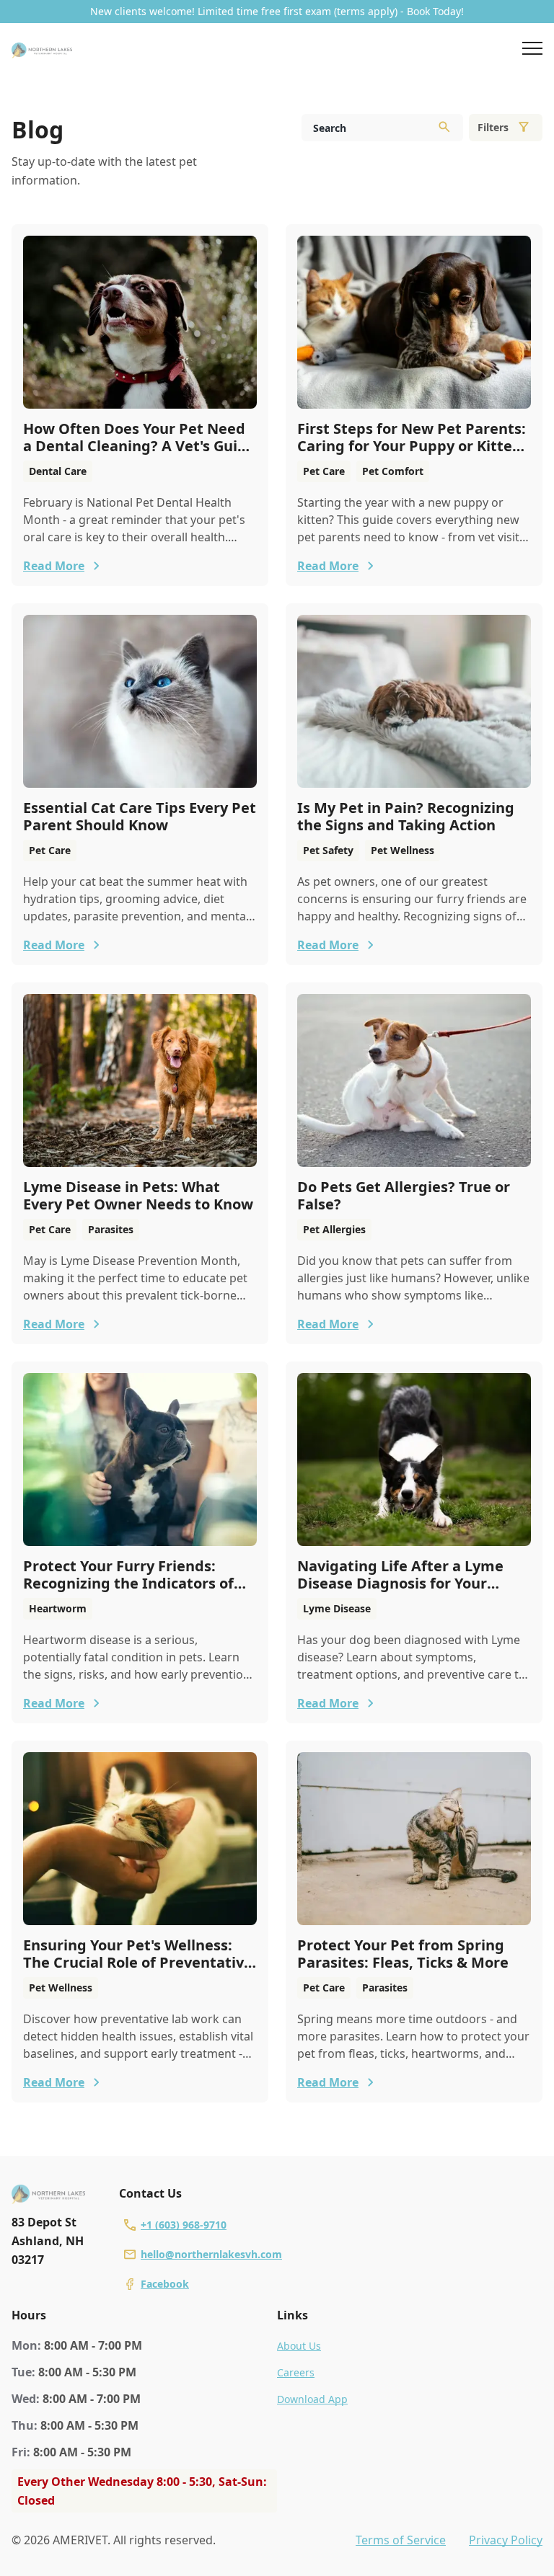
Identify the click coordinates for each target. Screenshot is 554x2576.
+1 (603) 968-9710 (184, 2225)
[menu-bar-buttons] (532, 50)
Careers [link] (296, 2372)
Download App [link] (312, 2399)
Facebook (165, 2284)
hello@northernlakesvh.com (211, 2254)
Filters (493, 127)
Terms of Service (401, 2540)
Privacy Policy (506, 2540)
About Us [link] (299, 2346)
